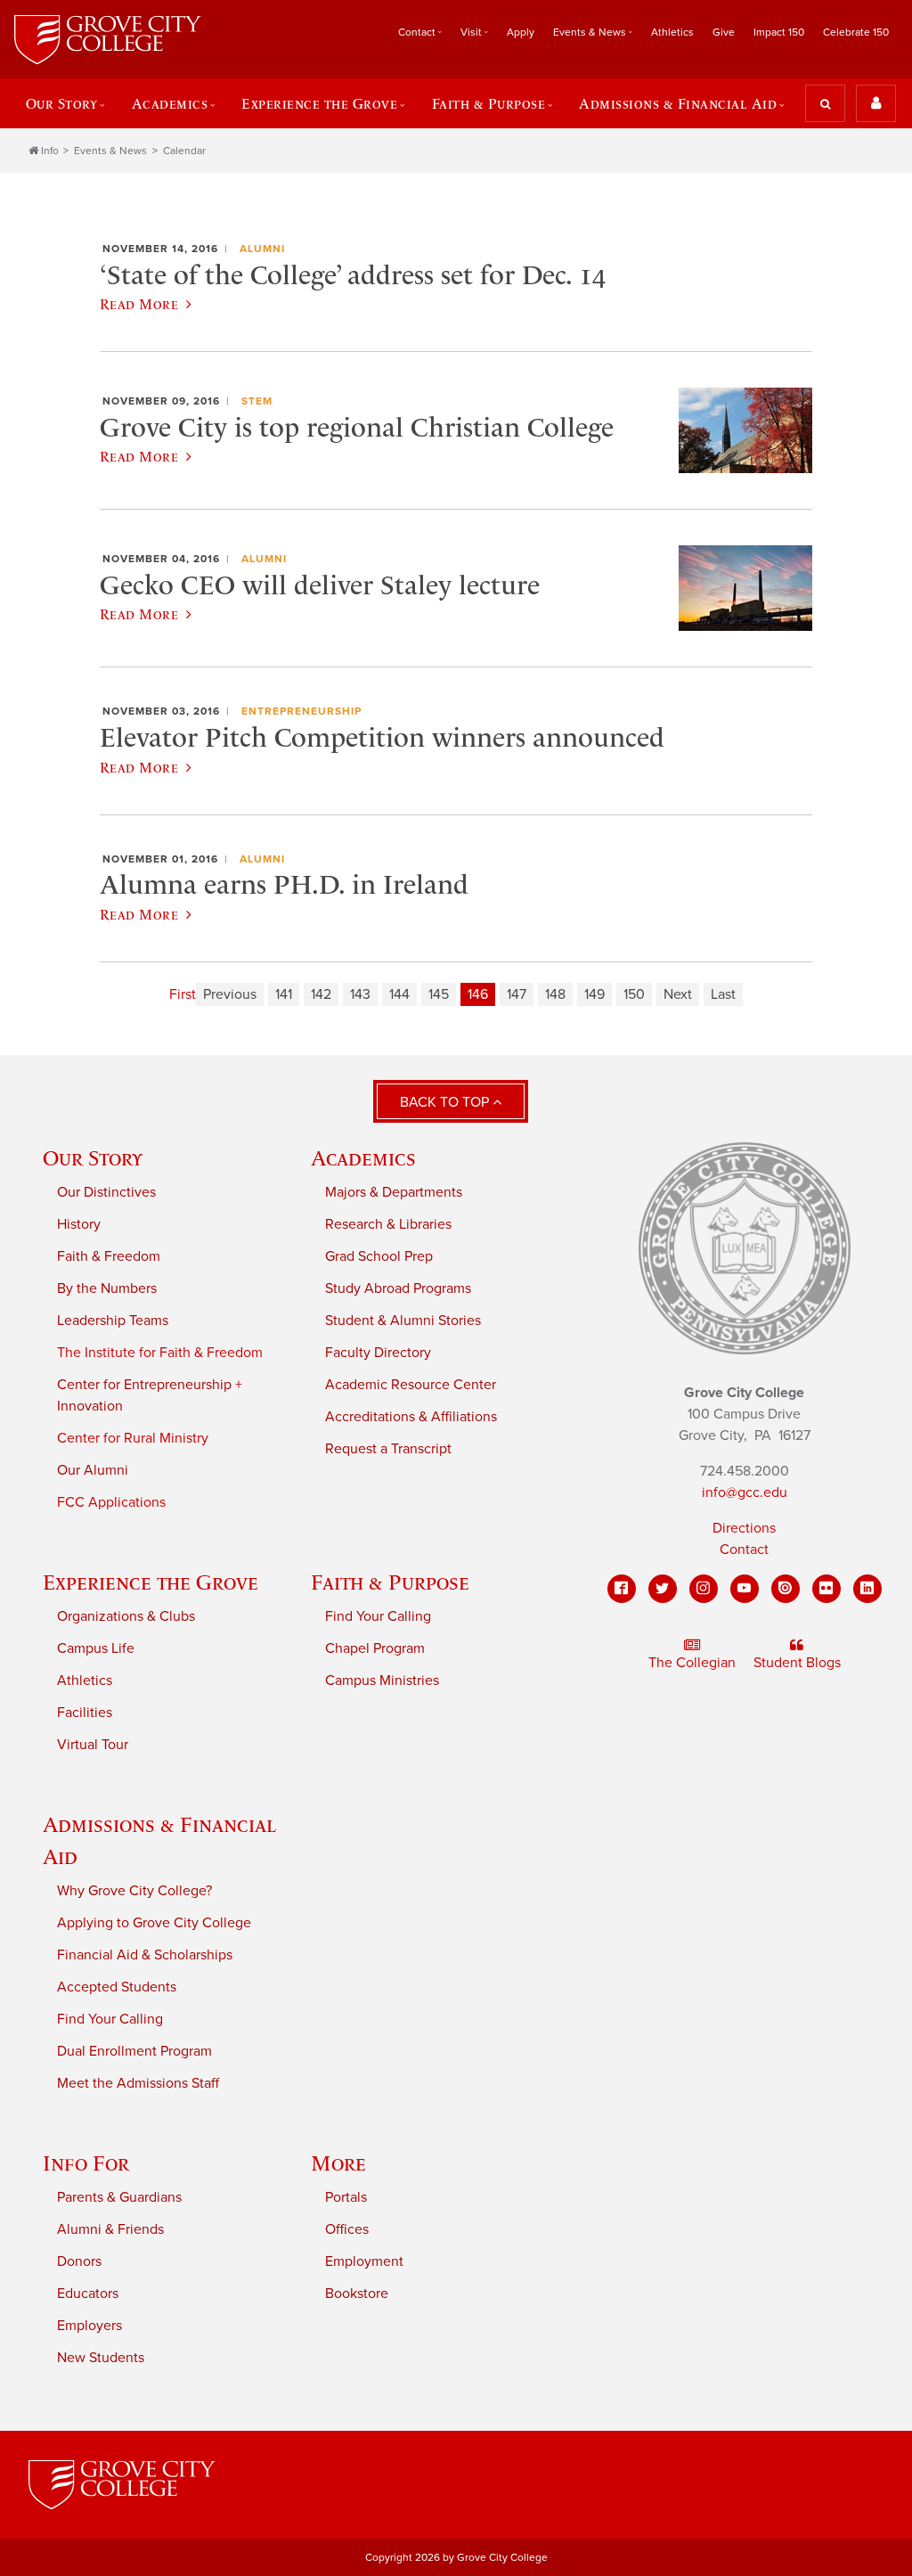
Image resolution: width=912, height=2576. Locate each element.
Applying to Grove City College (154, 1923)
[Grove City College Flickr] (826, 1589)
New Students (101, 2358)
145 (439, 994)
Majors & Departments (394, 1192)
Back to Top (446, 1102)
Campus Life (96, 1648)
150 (634, 994)
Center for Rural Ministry (133, 1438)
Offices (347, 2229)
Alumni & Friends (110, 2229)
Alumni (262, 249)
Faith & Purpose (390, 1582)
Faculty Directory (378, 1353)
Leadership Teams (113, 1321)
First (183, 994)
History (79, 1224)
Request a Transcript (388, 1449)
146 (478, 994)
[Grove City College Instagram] (704, 1589)
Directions (744, 1528)
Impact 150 (779, 32)
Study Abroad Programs (398, 1288)
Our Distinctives (106, 1192)
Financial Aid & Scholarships (145, 1955)
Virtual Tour (93, 1745)
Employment (364, 2261)
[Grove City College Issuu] (786, 1589)
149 (594, 994)
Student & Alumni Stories (403, 1321)
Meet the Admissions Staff (138, 2083)
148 (555, 994)
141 (284, 994)
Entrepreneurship (301, 711)
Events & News (110, 151)
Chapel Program (375, 1648)
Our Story (93, 1158)
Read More (139, 304)
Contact (744, 1550)
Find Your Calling (378, 1616)
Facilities (85, 1713)
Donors (79, 2261)
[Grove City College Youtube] (745, 1589)
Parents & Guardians (119, 2197)
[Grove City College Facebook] (622, 1589)
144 (399, 994)
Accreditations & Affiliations (411, 1417)
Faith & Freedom (109, 1256)
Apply (521, 32)
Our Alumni (93, 1470)
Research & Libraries (388, 1224)
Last (723, 994)
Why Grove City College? (134, 1891)
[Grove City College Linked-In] (867, 1589)
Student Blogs (797, 1663)
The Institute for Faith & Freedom (160, 1353)
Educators (88, 2294)
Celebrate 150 (856, 32)
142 (321, 994)
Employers (90, 2326)
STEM (257, 401)
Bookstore (357, 2294)
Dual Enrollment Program (134, 2051)
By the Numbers (107, 1288)
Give (724, 32)
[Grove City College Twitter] (663, 1589)
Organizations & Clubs (126, 1616)
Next (678, 994)
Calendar (184, 151)
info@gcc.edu (745, 1492)
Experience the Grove (151, 1582)
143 (360, 994)
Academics (363, 1158)
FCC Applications (111, 1502)
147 (517, 994)
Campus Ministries (382, 1681)
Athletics (672, 32)
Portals (346, 2197)
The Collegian (692, 1663)
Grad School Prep (379, 1256)
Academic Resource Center (411, 1385)
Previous (230, 994)
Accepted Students (117, 1987)
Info (50, 151)
